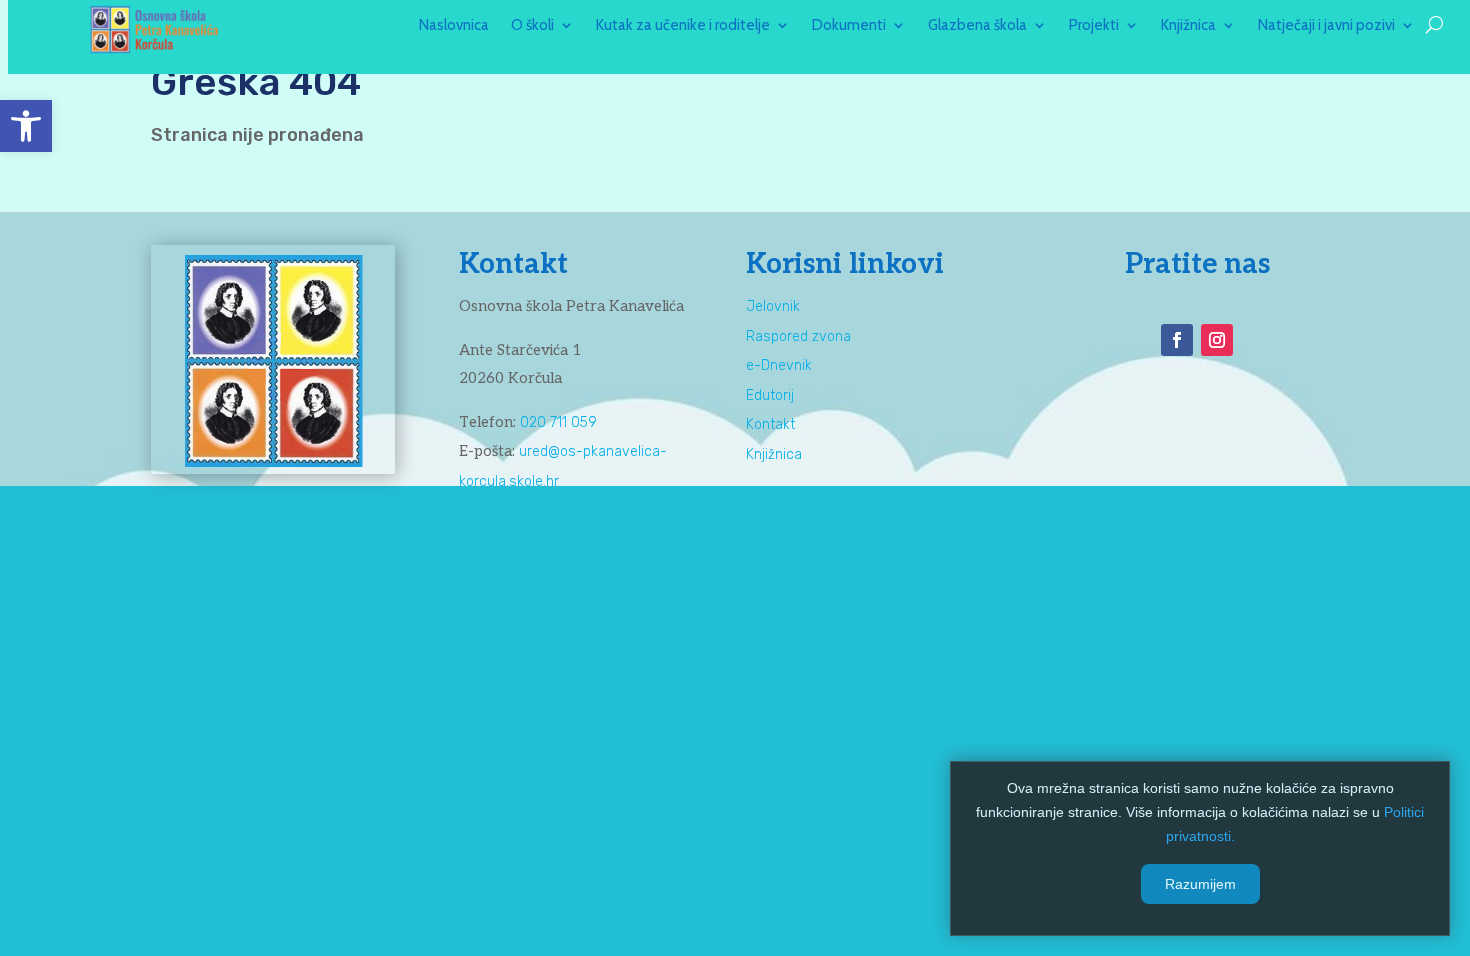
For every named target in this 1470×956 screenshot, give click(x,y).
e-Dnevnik (779, 365)
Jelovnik (773, 306)
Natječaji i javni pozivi (1326, 26)
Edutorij (770, 395)
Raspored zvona (798, 336)
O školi (532, 26)
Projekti (1094, 26)
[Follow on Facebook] (1177, 340)
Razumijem (1200, 884)
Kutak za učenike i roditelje (683, 26)
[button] (26, 126)
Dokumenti (849, 26)
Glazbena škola (977, 26)
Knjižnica (1188, 26)
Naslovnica (454, 26)
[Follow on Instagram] (1217, 340)
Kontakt (770, 424)
